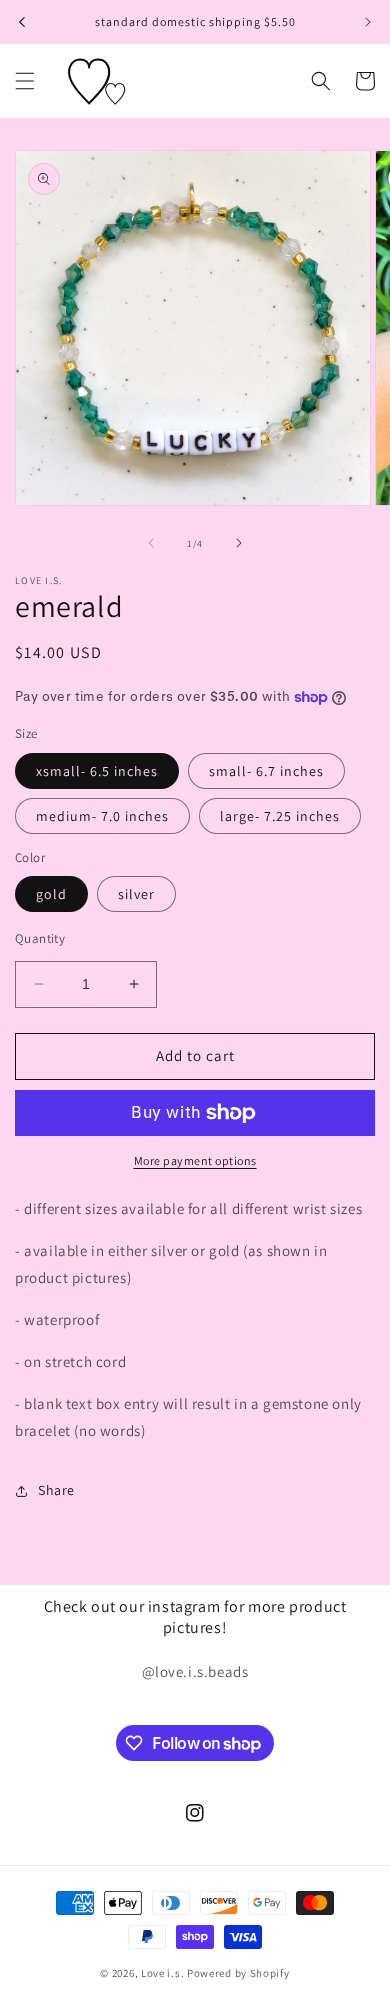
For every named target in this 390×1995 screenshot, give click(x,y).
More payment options (195, 1160)
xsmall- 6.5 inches (97, 771)
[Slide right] (239, 543)
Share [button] (56, 1490)
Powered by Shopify (238, 1973)
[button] (25, 81)
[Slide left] (151, 543)
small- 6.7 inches (266, 771)
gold (51, 894)
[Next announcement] (368, 22)
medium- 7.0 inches (102, 816)
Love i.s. (162, 1973)
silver (136, 894)
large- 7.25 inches (280, 816)
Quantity (40, 938)
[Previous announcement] (22, 22)
